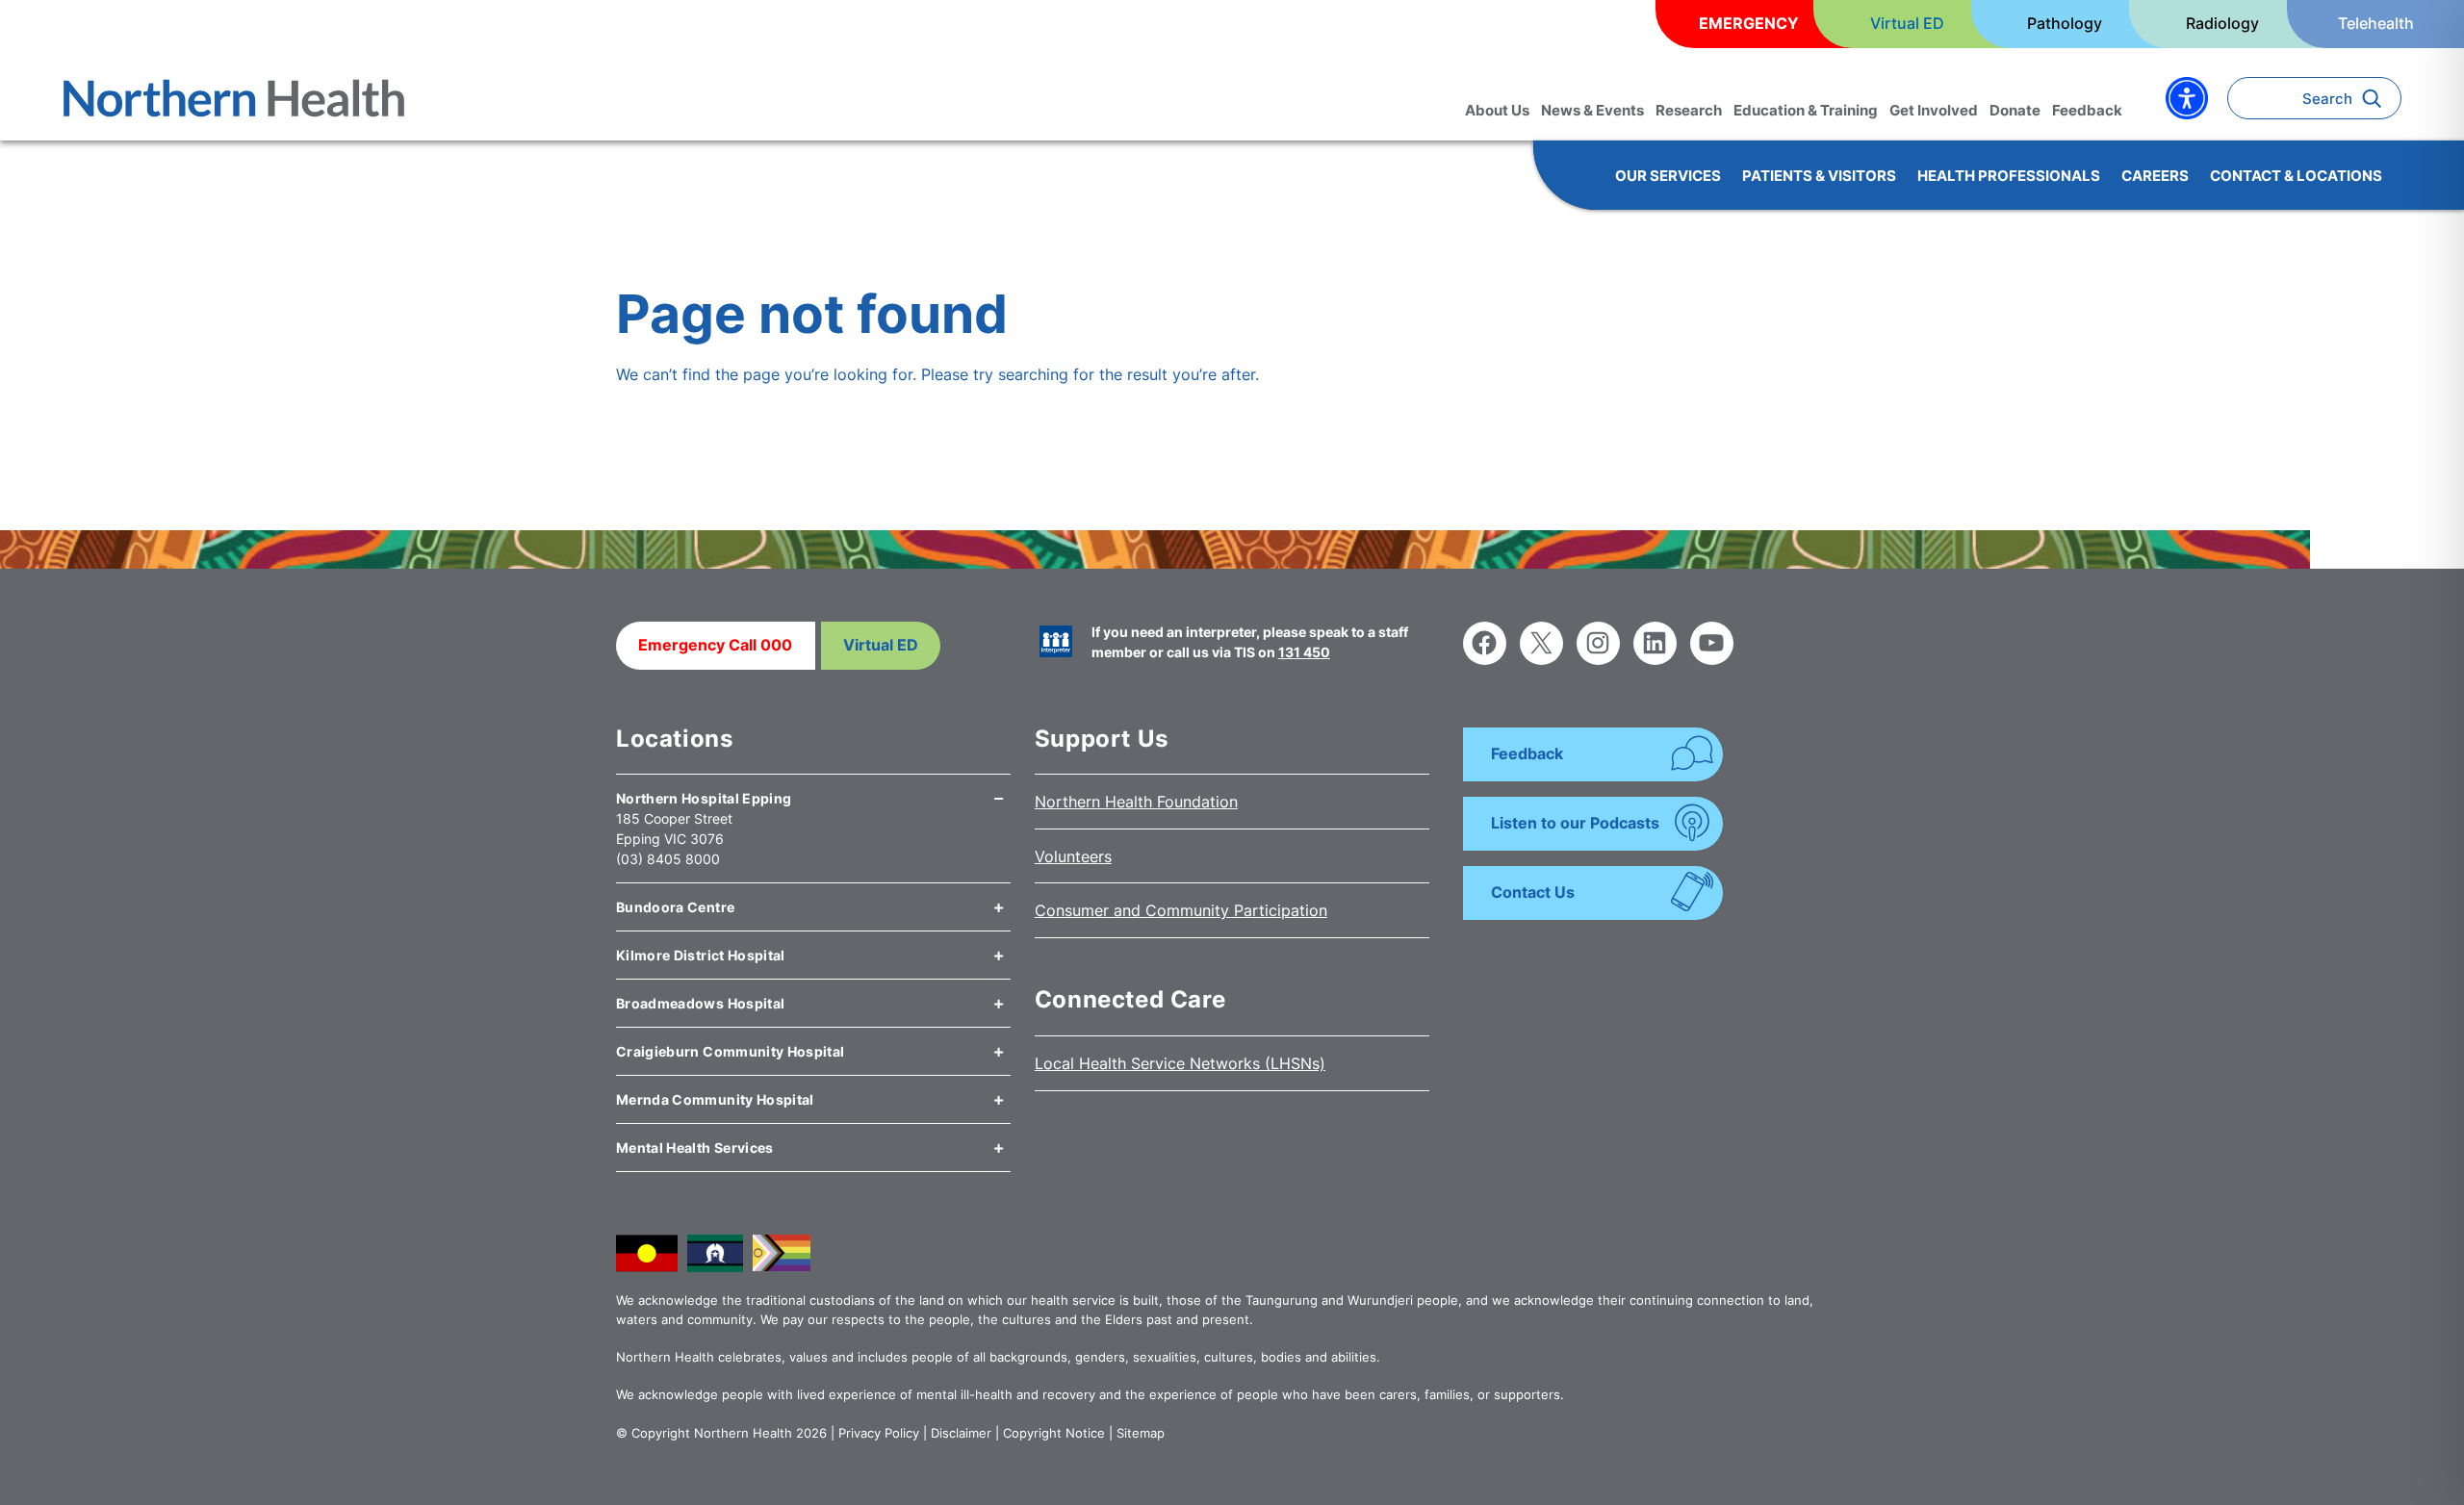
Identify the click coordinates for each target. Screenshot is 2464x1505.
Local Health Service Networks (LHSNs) (1180, 1063)
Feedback (1527, 753)
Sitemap (1141, 1433)
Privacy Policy (879, 1433)
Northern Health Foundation (1136, 802)
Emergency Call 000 (715, 645)
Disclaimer (961, 1433)
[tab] (813, 791)
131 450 (1304, 652)
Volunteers (1073, 856)
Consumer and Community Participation (1181, 910)
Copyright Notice (1054, 1433)
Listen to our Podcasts (1575, 823)
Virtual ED (881, 645)
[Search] (2377, 98)
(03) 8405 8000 (668, 859)
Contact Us (1533, 892)
